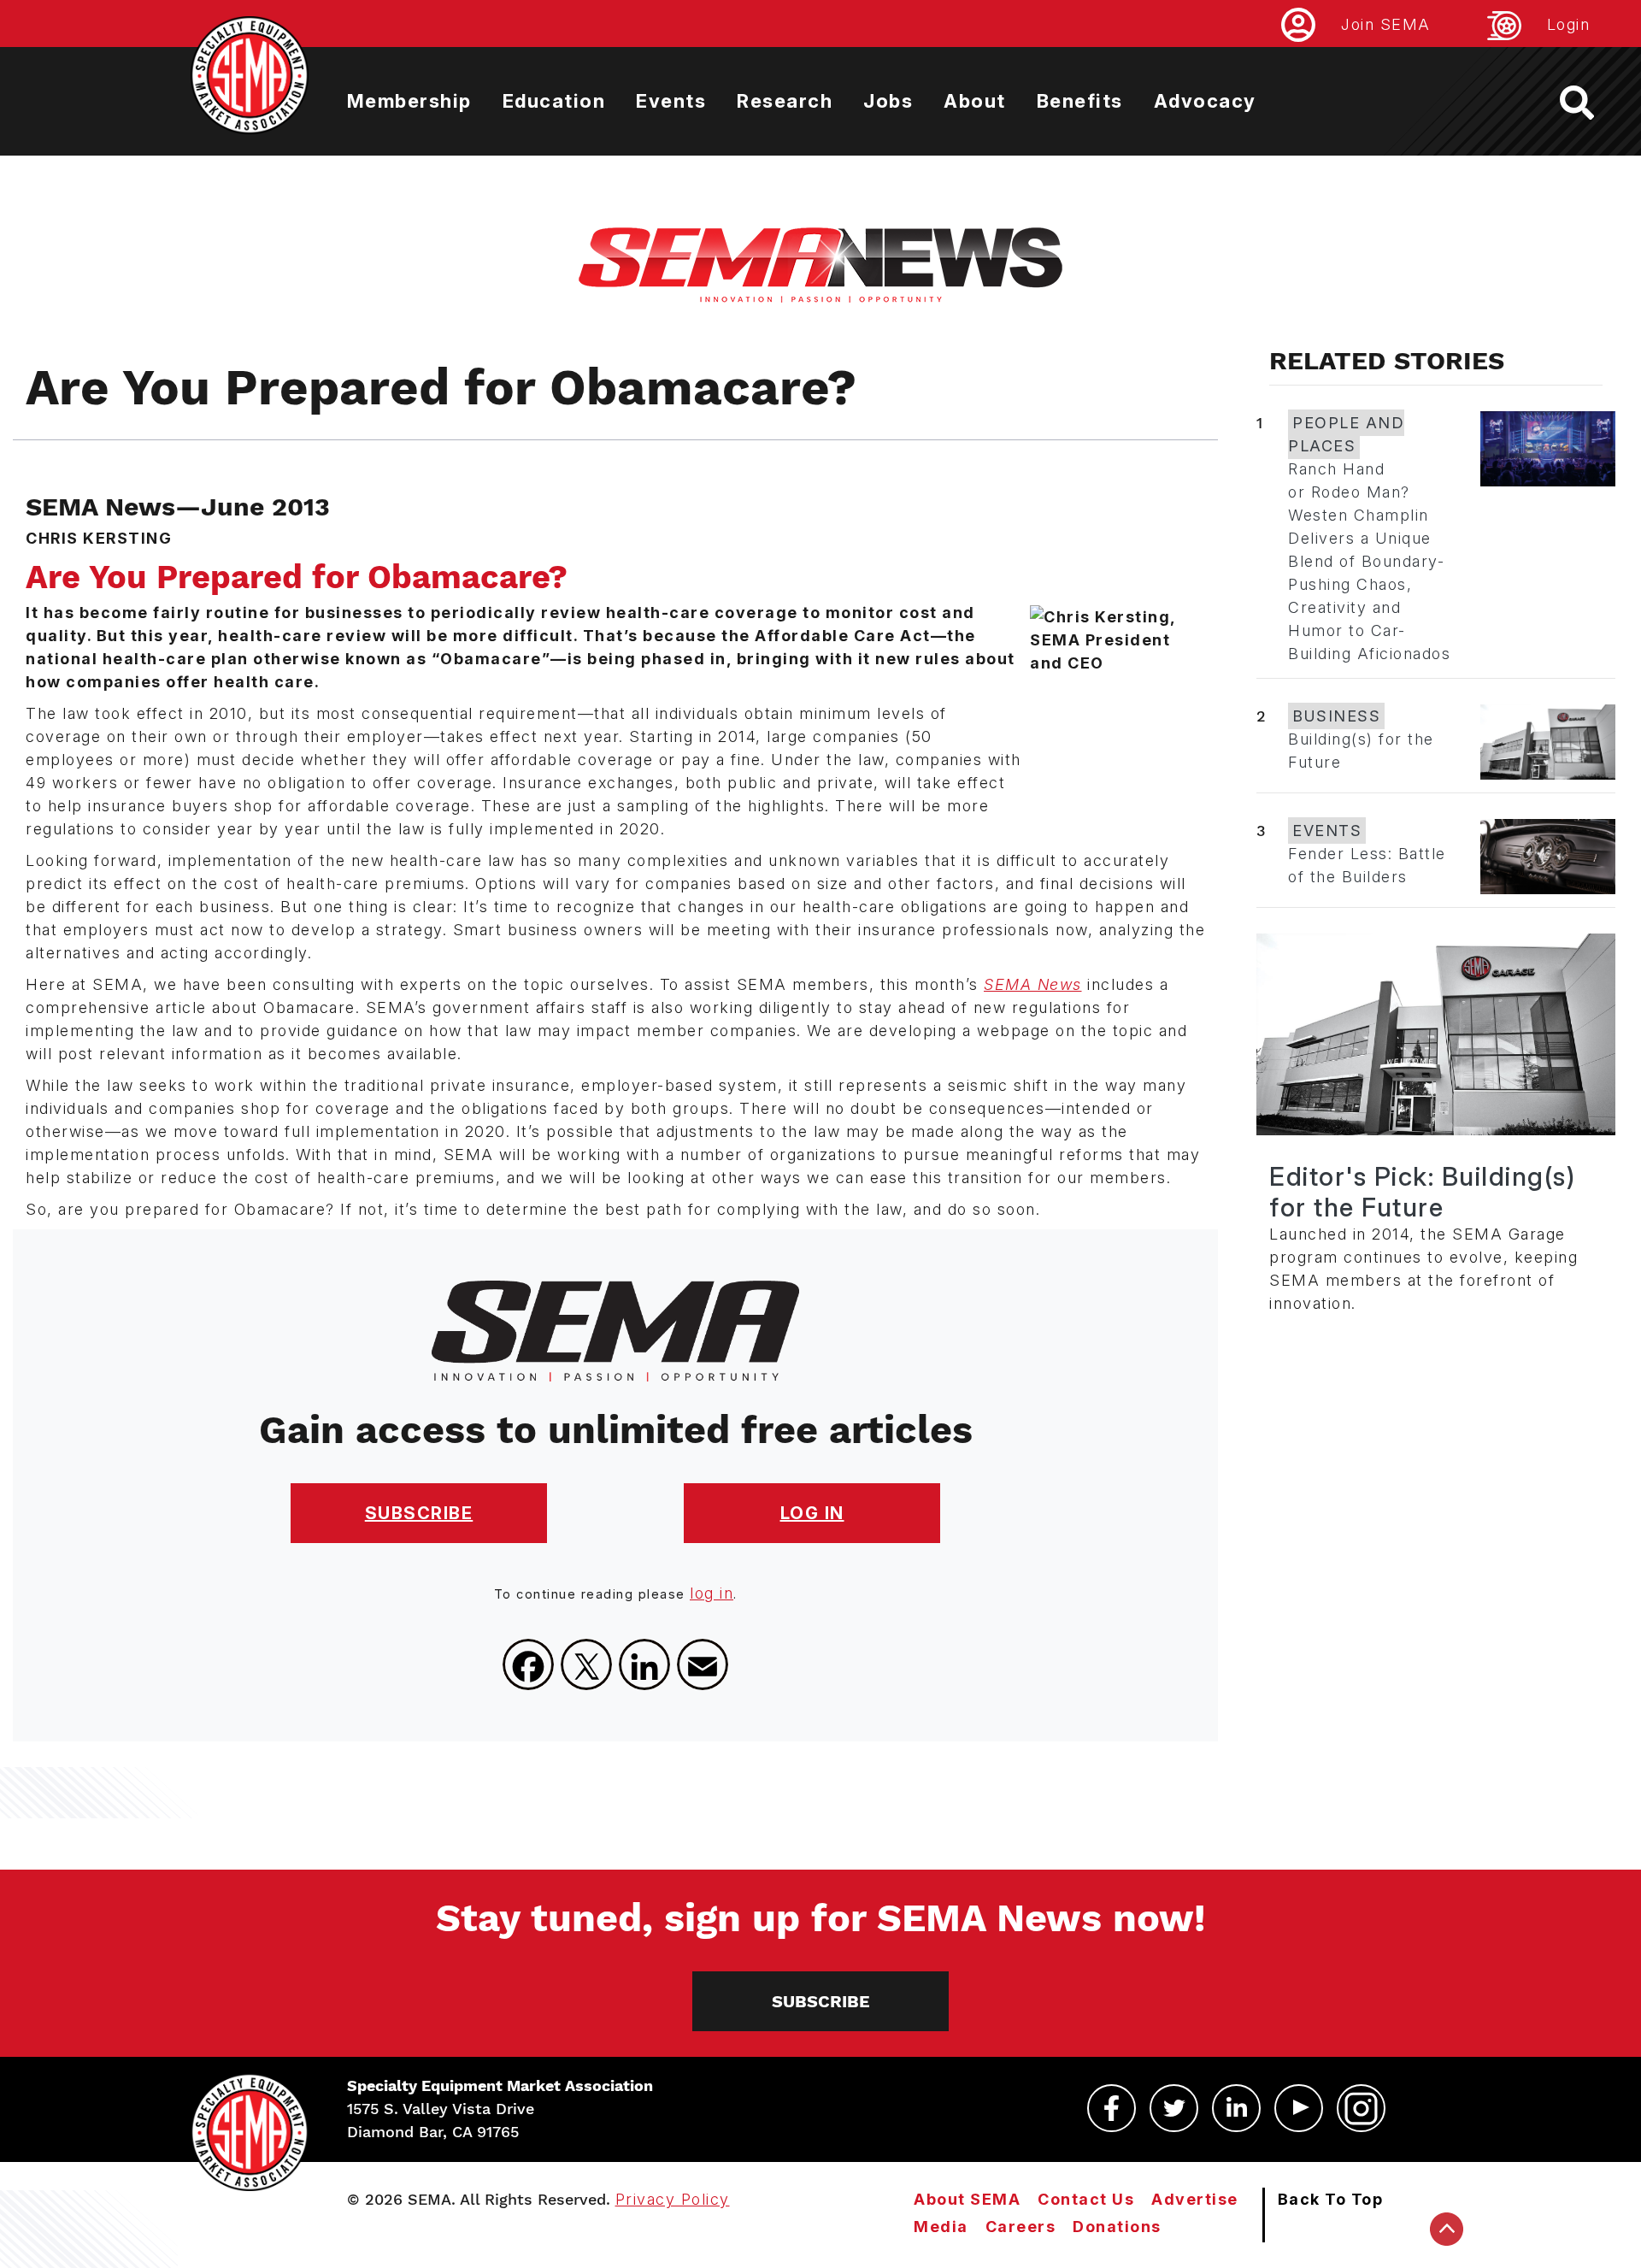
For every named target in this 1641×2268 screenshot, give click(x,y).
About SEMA (967, 2199)
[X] (586, 1664)
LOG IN (812, 1513)
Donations (1117, 2227)
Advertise (1195, 2199)
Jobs (888, 101)
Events (671, 101)
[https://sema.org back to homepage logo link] (1592, 103)
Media (941, 2227)
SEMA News (1033, 984)
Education (554, 101)
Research (785, 101)
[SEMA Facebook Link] (1112, 2108)
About (975, 101)
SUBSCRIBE (419, 1513)
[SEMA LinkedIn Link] (1236, 2108)
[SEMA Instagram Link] (1361, 2108)
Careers (1021, 2227)
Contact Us (1086, 2199)
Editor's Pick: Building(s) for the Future (1422, 1192)
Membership (409, 101)
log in (712, 1593)
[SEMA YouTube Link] (1299, 2108)
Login (1569, 24)
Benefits (1080, 101)
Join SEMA (1386, 24)
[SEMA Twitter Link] (1174, 2108)
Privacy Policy (673, 2199)
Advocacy (1205, 101)
